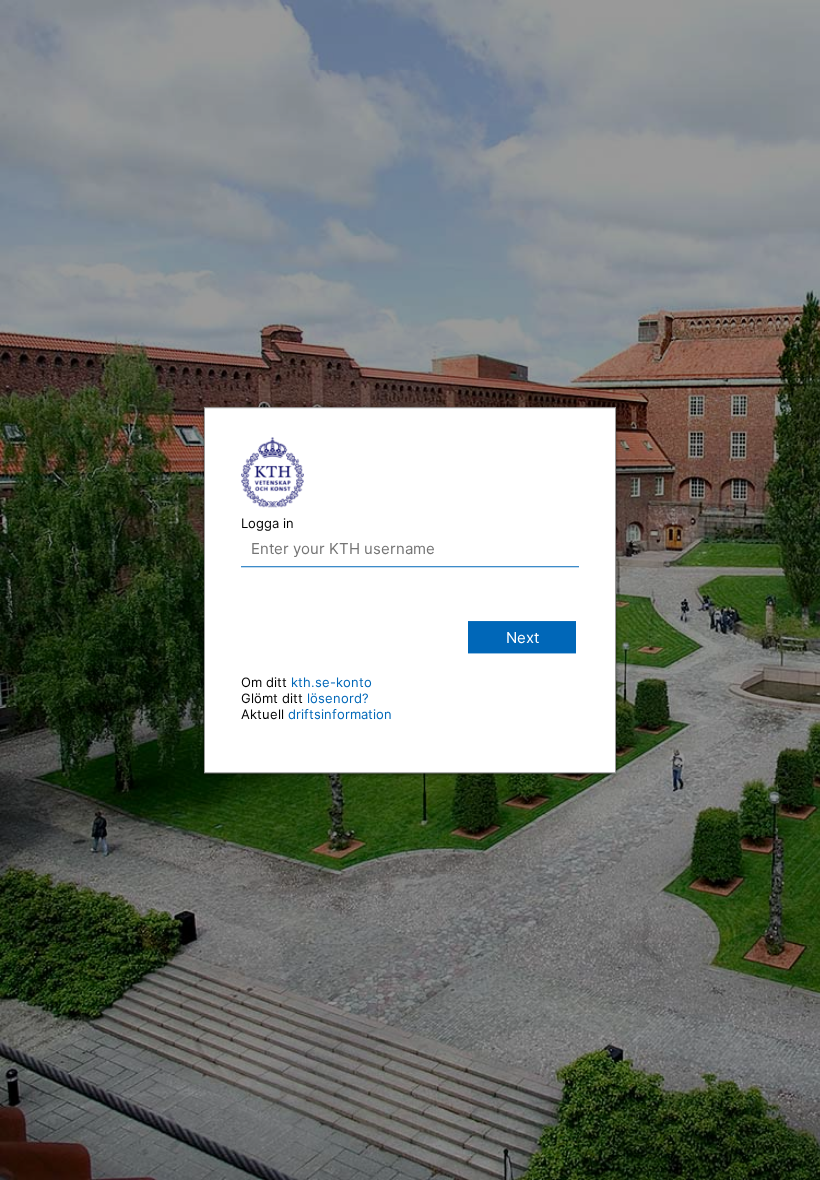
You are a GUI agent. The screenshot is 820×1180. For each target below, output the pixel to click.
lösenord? (338, 698)
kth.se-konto (331, 682)
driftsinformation (340, 714)
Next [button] (522, 637)
